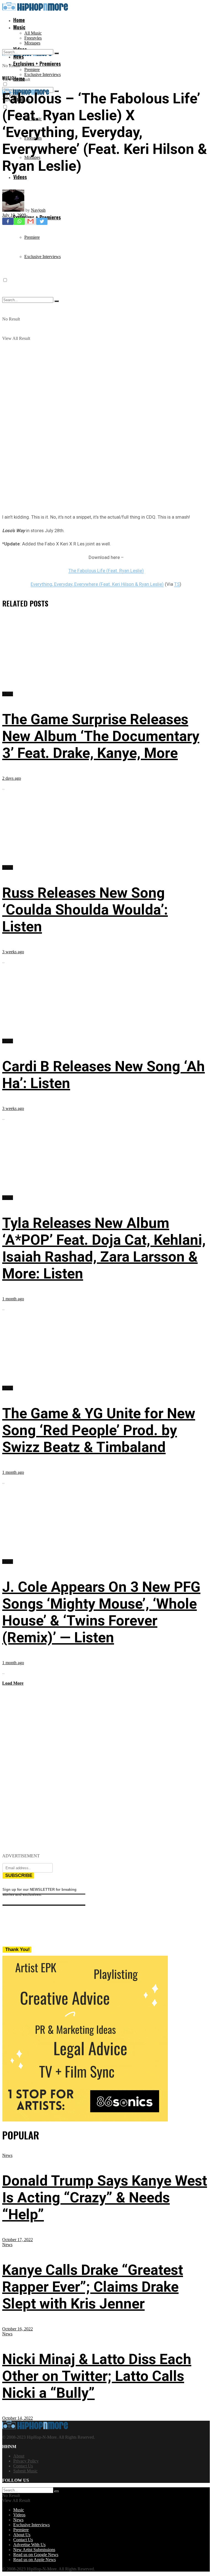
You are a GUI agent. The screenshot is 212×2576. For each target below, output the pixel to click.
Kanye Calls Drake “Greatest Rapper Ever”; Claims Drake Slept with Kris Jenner (93, 2287)
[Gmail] (31, 221)
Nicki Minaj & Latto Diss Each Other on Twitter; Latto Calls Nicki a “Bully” (97, 2376)
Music (19, 27)
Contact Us (23, 2466)
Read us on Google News (36, 2555)
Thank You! (18, 1949)
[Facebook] (8, 221)
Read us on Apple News (35, 2560)
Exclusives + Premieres (37, 217)
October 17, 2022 (18, 2240)
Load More (13, 1683)
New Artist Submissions (34, 2550)
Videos (20, 177)
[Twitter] (42, 221)
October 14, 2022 (18, 2418)
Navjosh (38, 210)
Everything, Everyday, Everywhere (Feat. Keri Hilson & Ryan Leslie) (97, 584)
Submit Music (25, 2471)
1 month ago (13, 1299)
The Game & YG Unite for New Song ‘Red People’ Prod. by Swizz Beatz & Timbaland (99, 1430)
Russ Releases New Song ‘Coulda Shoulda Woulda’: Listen (85, 910)
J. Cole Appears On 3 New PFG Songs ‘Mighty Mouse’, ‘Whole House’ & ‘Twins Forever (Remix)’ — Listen (101, 1612)
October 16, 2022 (18, 2329)
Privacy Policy (26, 2461)
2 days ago (12, 778)
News (7, 2155)
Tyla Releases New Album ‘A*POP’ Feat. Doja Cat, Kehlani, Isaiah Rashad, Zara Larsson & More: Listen (104, 1248)
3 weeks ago (13, 952)
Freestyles (33, 38)
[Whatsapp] (19, 221)
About (19, 2456)
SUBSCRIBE (19, 1875)
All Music (33, 33)
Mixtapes (32, 43)
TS (177, 584)
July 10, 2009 (14, 215)
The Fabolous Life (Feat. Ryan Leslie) (106, 571)
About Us (22, 2535)
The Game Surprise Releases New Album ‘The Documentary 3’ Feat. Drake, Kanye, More (101, 736)
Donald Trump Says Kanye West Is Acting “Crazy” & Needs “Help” (105, 2198)
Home (19, 20)
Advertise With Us (29, 2545)
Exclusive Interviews (43, 74)
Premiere (32, 69)
